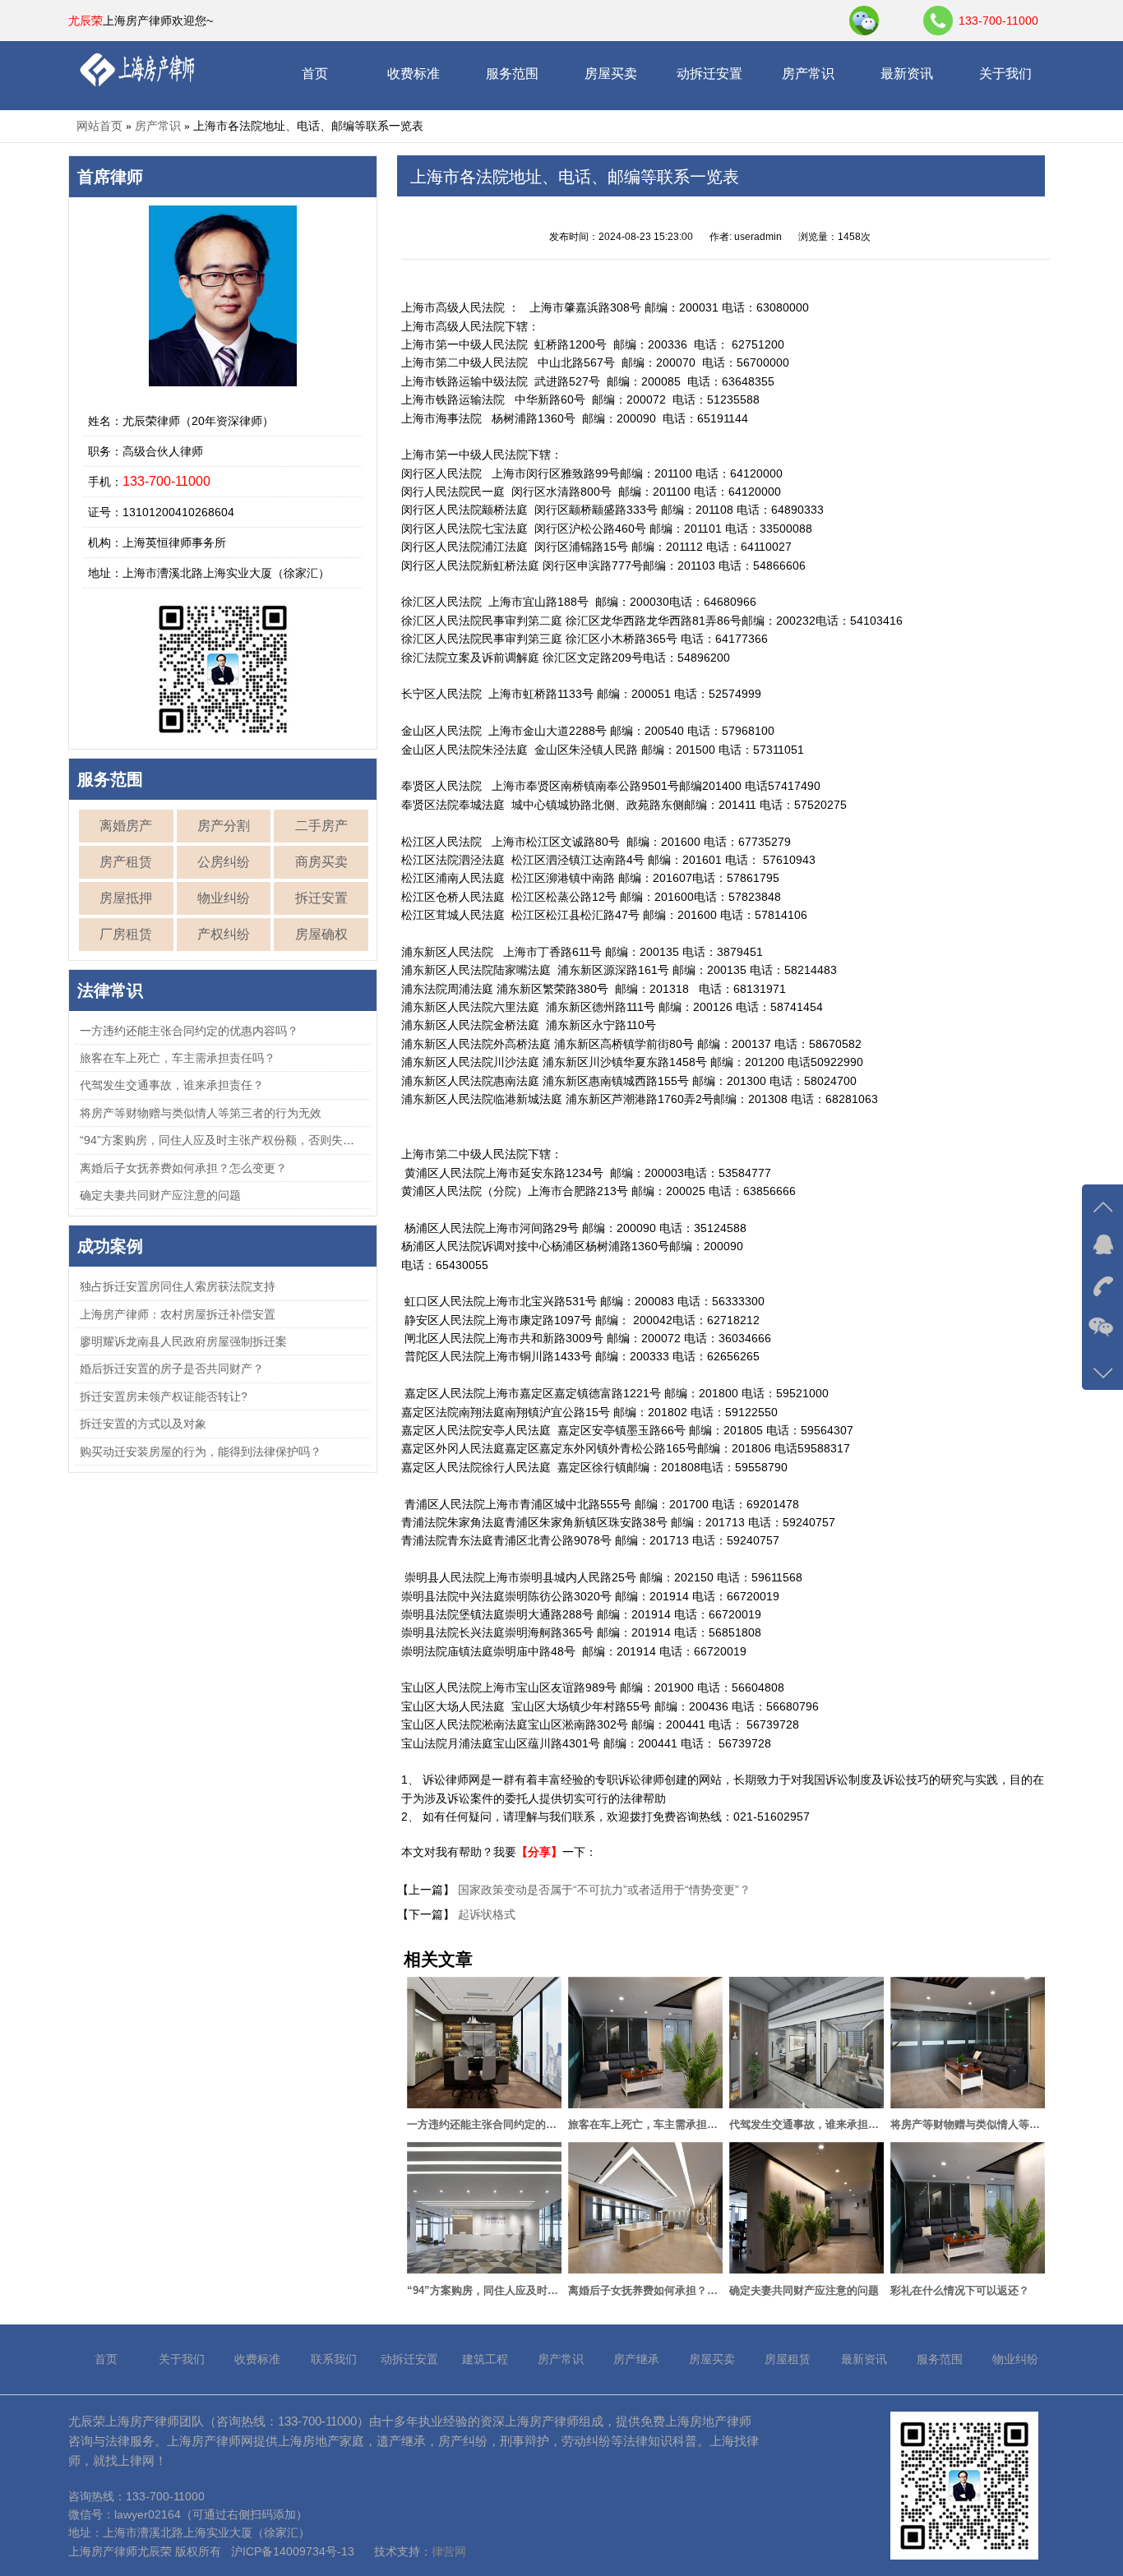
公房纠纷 (224, 862)
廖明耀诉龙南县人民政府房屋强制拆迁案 (183, 1341)
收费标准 (414, 74)
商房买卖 (321, 862)
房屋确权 (321, 934)
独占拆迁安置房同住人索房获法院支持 (178, 1286)
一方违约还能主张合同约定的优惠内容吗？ (189, 1031)
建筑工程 (485, 2359)
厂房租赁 (126, 934)
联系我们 (334, 2359)
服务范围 (512, 74)
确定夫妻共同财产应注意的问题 (160, 1195)
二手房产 (321, 826)
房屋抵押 (126, 898)
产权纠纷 (224, 934)
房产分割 (224, 826)
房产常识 (808, 74)
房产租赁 (126, 862)
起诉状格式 (485, 1914)
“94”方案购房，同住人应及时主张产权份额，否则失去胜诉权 (234, 1140)
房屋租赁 (788, 2359)
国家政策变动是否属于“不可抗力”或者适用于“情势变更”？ (603, 1890)
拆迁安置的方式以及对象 (143, 1424)
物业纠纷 (224, 898)
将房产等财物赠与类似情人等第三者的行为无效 (201, 1113)
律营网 (449, 2551)
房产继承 (636, 2359)
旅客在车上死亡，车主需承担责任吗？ (178, 1058)
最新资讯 (907, 74)
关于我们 (1005, 74)
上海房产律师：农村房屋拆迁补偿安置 (178, 1314)
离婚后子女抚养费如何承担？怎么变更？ (183, 1168)
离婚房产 (126, 826)
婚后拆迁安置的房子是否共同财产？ (172, 1369)
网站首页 (99, 126)
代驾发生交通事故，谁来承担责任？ (172, 1085)
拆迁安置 (321, 898)
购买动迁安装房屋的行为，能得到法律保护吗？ (201, 1452)
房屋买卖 (611, 74)
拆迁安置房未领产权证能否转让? (164, 1396)
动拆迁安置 (709, 74)
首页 (315, 74)
